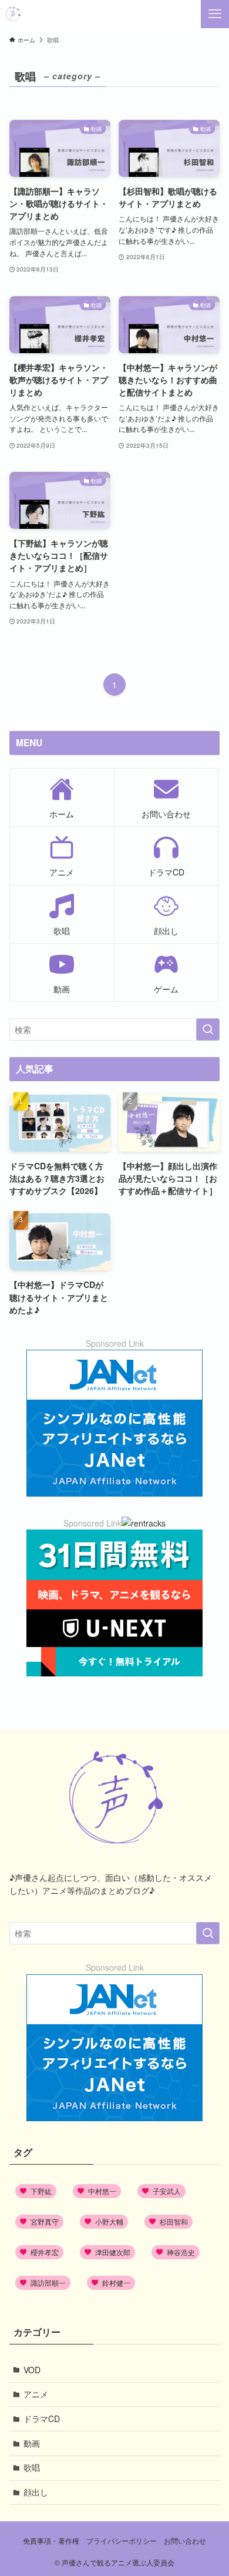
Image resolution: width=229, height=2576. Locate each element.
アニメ (36, 2394)
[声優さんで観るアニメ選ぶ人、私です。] (13, 14)
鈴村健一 (116, 2282)
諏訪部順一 (48, 2282)
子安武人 (167, 2191)
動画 (32, 2443)
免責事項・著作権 (51, 2541)
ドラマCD (42, 2419)
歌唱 (32, 2467)
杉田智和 (174, 2221)
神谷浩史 (181, 2252)
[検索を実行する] (208, 1029)
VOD (32, 2370)
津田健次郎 (113, 2252)
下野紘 (41, 2191)
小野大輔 (109, 2221)
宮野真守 (45, 2221)
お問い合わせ (185, 2541)
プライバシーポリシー (122, 2541)
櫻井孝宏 (45, 2252)
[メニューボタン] (215, 14)
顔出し (36, 2492)
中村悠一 (102, 2191)
